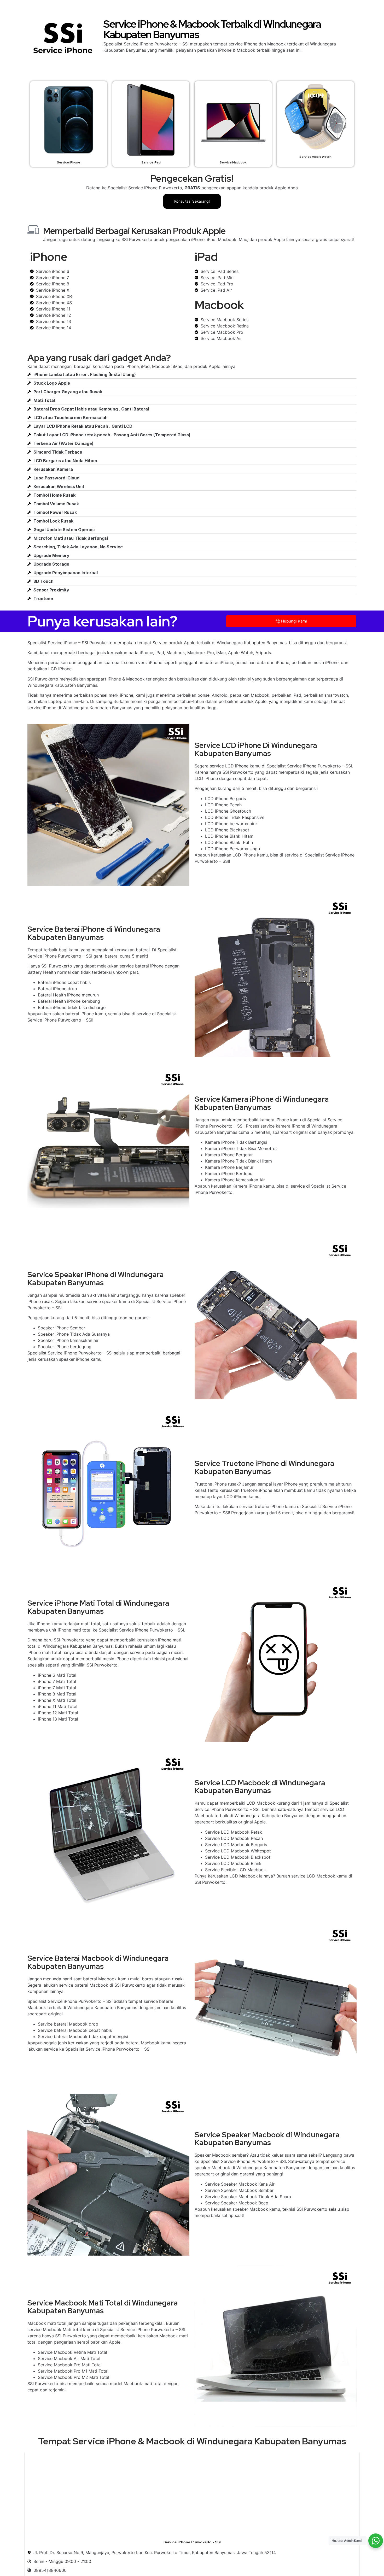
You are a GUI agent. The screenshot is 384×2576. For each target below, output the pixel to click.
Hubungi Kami (294, 621)
